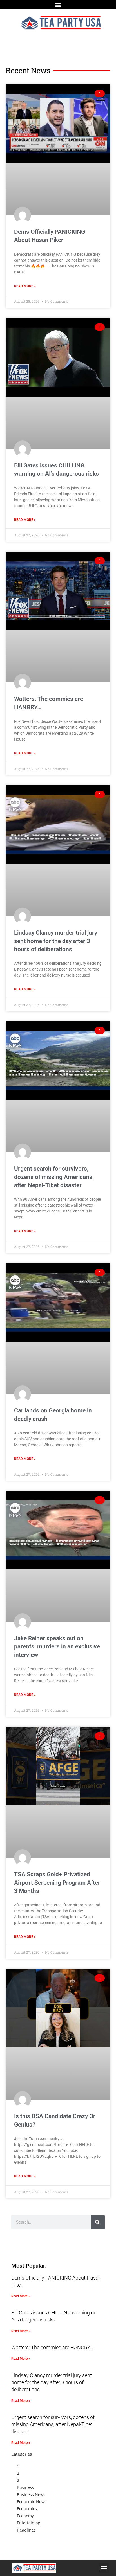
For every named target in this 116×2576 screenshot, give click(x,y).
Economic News (32, 2502)
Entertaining (29, 2523)
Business (25, 2487)
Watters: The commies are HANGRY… (52, 2347)
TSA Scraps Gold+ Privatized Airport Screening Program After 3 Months (57, 1883)
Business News (31, 2495)
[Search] (98, 2222)
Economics (27, 2509)
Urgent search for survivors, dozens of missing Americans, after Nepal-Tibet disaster (54, 1177)
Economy (25, 2516)
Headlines (26, 2530)
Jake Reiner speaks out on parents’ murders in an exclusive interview (57, 1647)
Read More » (25, 286)
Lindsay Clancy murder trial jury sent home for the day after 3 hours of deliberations (56, 941)
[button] (58, 5)
